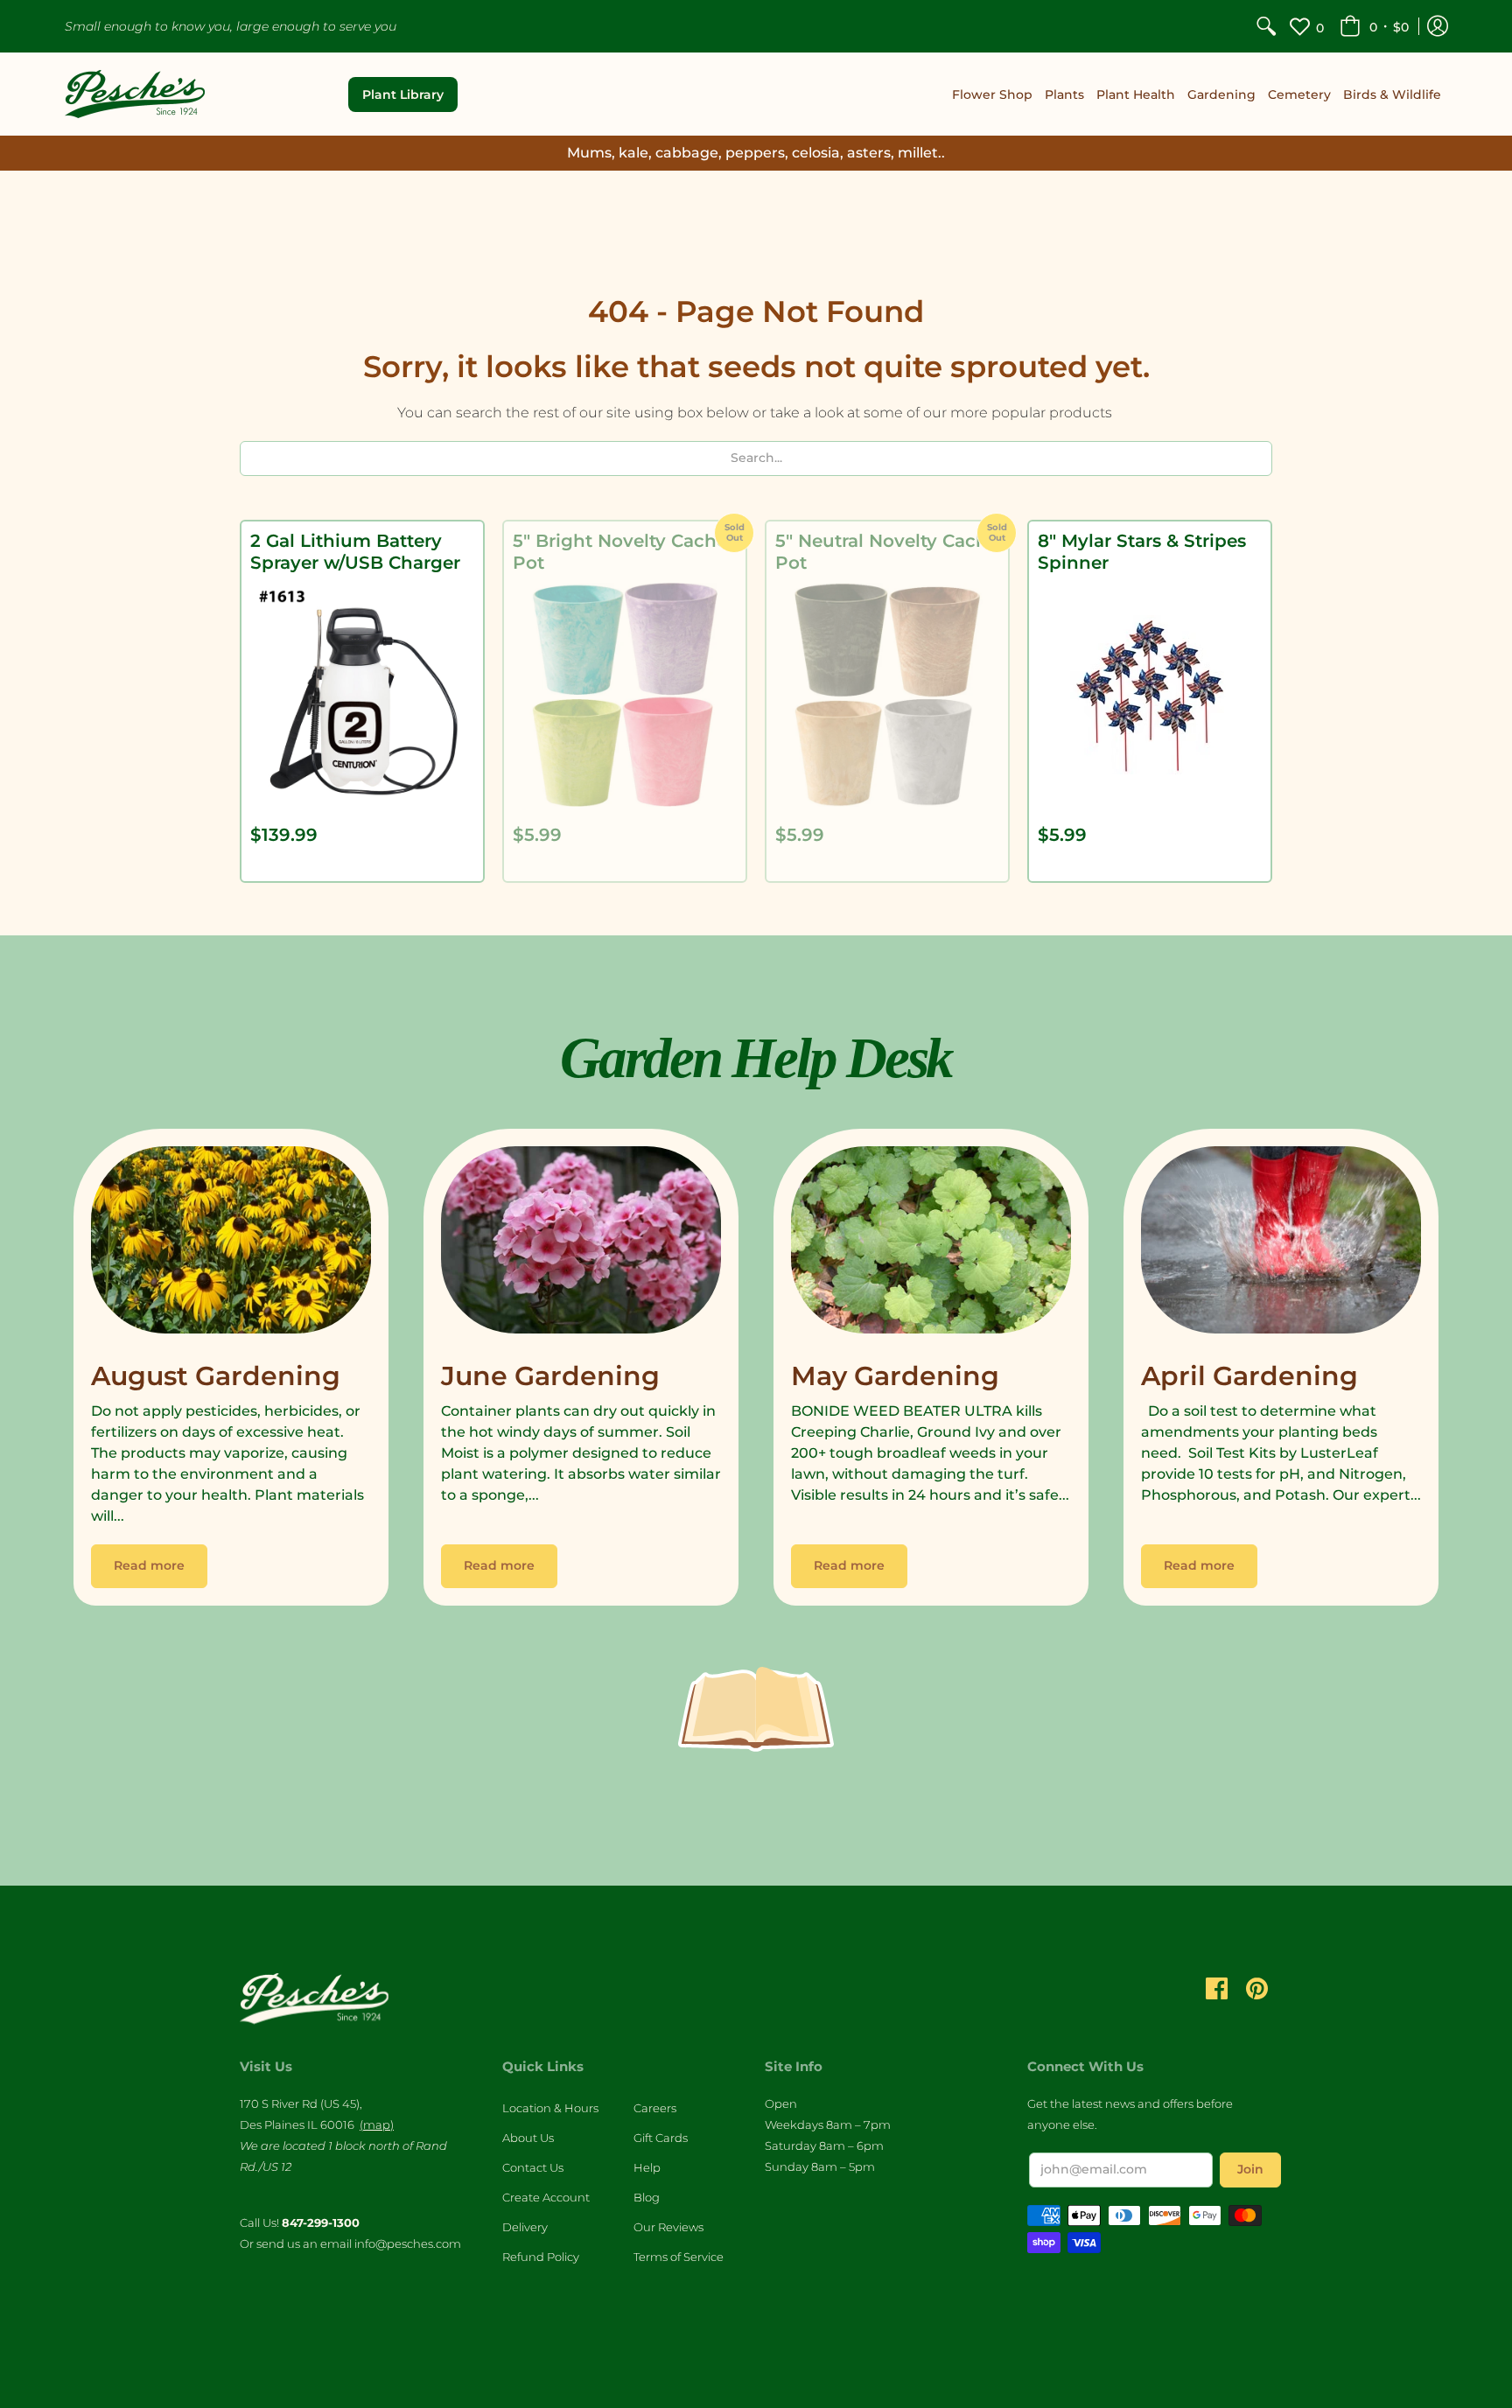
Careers (655, 2108)
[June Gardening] (581, 1244)
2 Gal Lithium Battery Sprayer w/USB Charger (355, 552)
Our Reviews (668, 2227)
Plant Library (403, 94)
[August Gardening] (231, 1244)
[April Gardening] (1281, 1244)
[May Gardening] (931, 1244)
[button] (1374, 26)
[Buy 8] (1150, 695)
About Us (528, 2138)
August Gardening (216, 1376)
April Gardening (1249, 1376)
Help (647, 2167)
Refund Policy (541, 2257)
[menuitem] (1266, 26)
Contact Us (533, 2167)
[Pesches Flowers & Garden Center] (135, 94)
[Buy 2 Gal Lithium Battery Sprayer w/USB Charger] (362, 695)
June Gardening (550, 1376)
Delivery (525, 2227)
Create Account (546, 2197)
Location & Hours (550, 2108)
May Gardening (895, 1376)
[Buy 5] (625, 695)
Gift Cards (661, 2138)
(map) (377, 2124)
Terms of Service (679, 2257)
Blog (647, 2197)
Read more (149, 1565)
